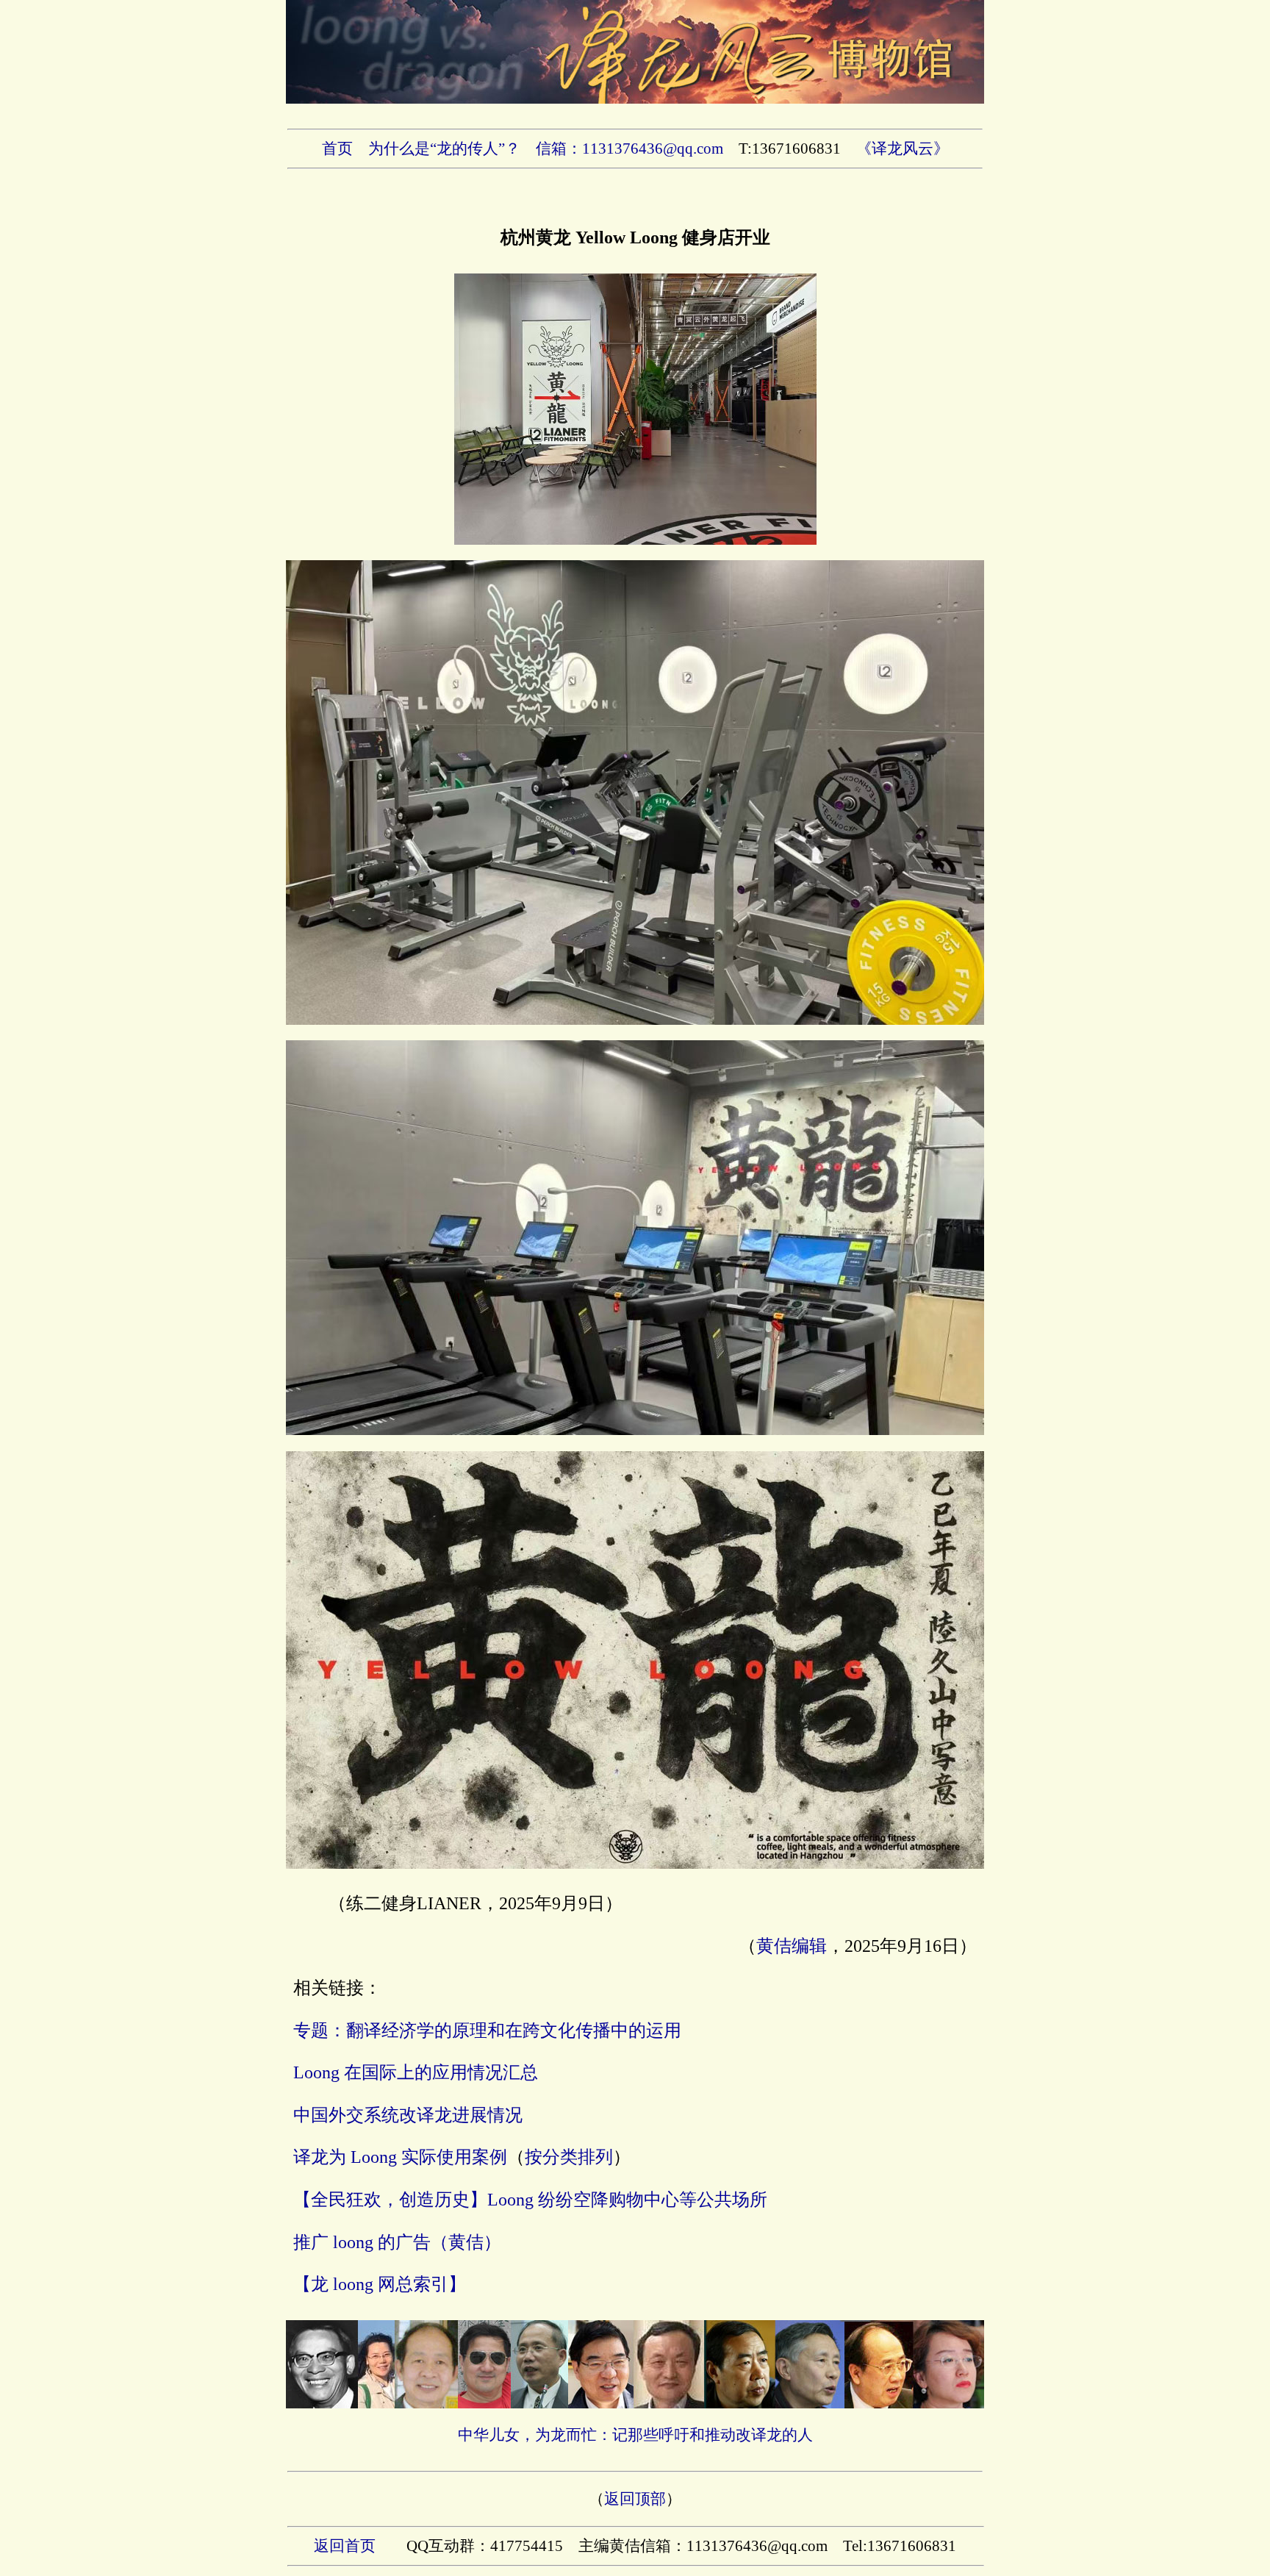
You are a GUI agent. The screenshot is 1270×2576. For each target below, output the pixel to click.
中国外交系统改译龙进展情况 (408, 2115)
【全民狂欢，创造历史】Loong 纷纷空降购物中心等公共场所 (530, 2200)
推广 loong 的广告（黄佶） (397, 2242)
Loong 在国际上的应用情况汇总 (416, 2072)
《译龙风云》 (903, 149)
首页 (337, 149)
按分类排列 (569, 2157)
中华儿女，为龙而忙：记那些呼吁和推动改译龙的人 (635, 2435)
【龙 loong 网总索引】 (380, 2284)
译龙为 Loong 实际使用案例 (400, 2157)
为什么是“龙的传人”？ (444, 149)
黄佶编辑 (792, 1946)
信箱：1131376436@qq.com (629, 149)
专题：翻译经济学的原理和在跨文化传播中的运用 (487, 2031)
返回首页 (345, 2546)
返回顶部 (635, 2499)
